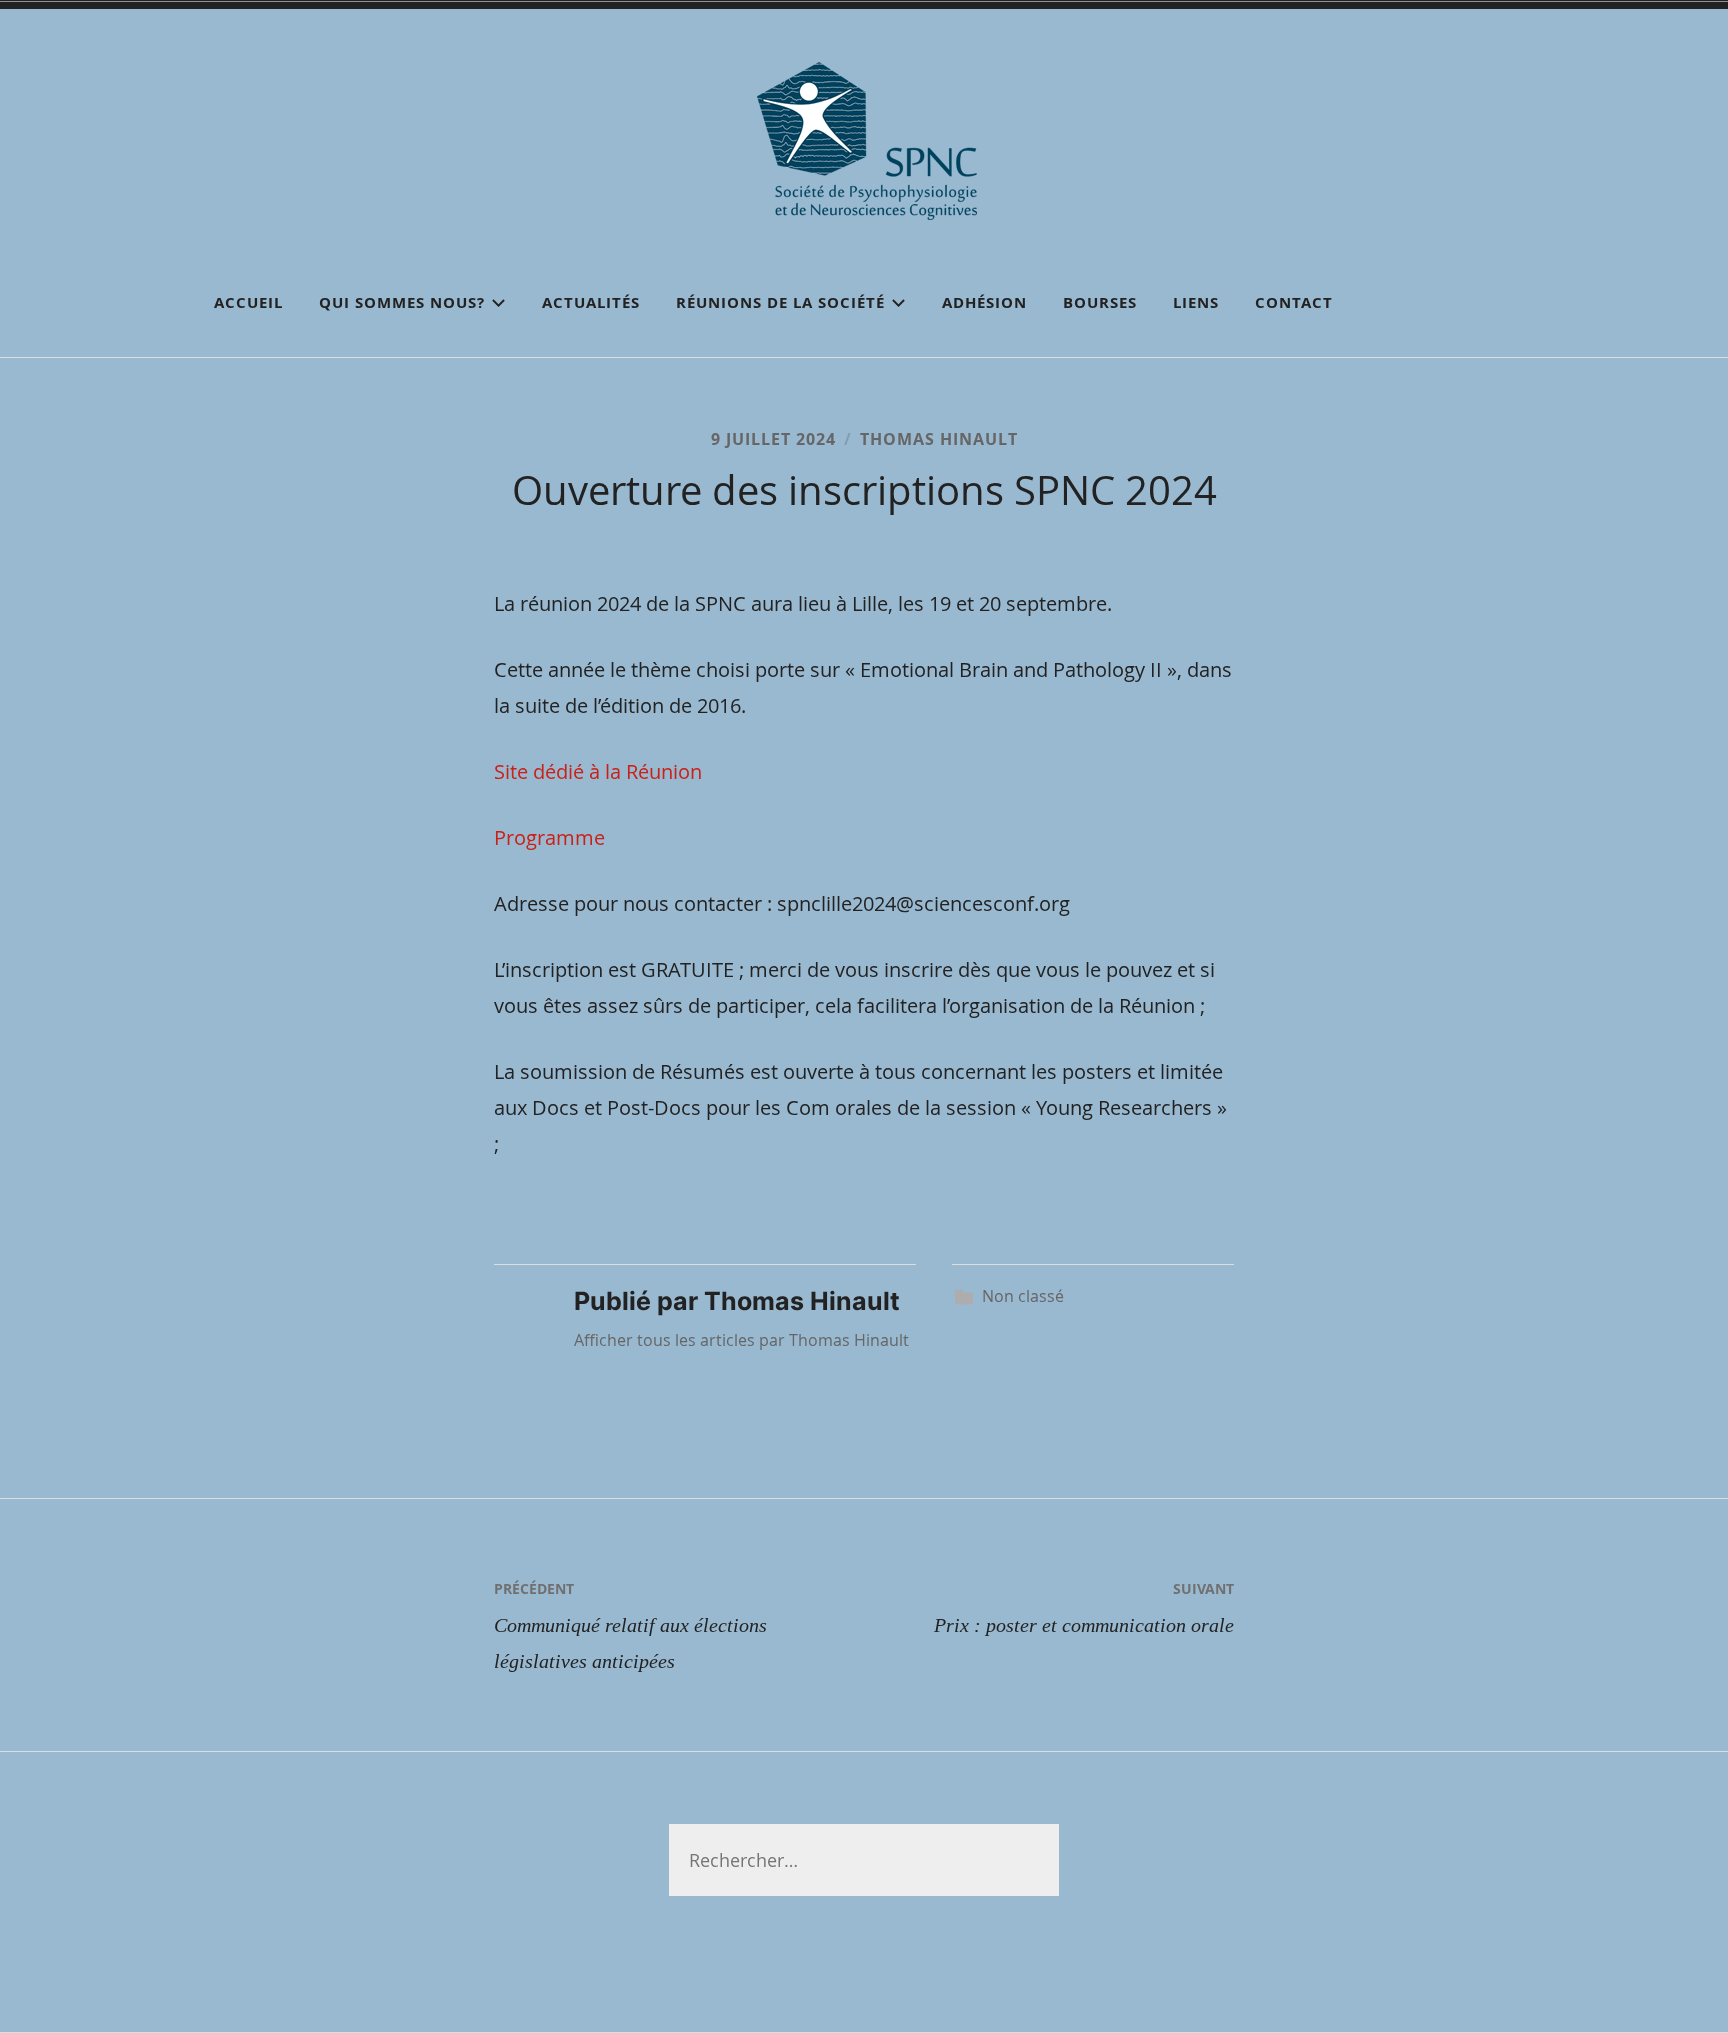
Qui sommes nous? (402, 302)
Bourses (1100, 302)
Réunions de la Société (780, 302)
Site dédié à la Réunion (598, 771)
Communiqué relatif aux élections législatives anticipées (630, 1625)
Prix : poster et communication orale (1084, 1607)
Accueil (248, 302)
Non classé (1023, 1296)
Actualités (591, 302)
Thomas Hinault (939, 439)
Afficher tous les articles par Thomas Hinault (741, 1340)
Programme (549, 837)
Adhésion (984, 302)
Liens (1196, 302)
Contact (1294, 302)
